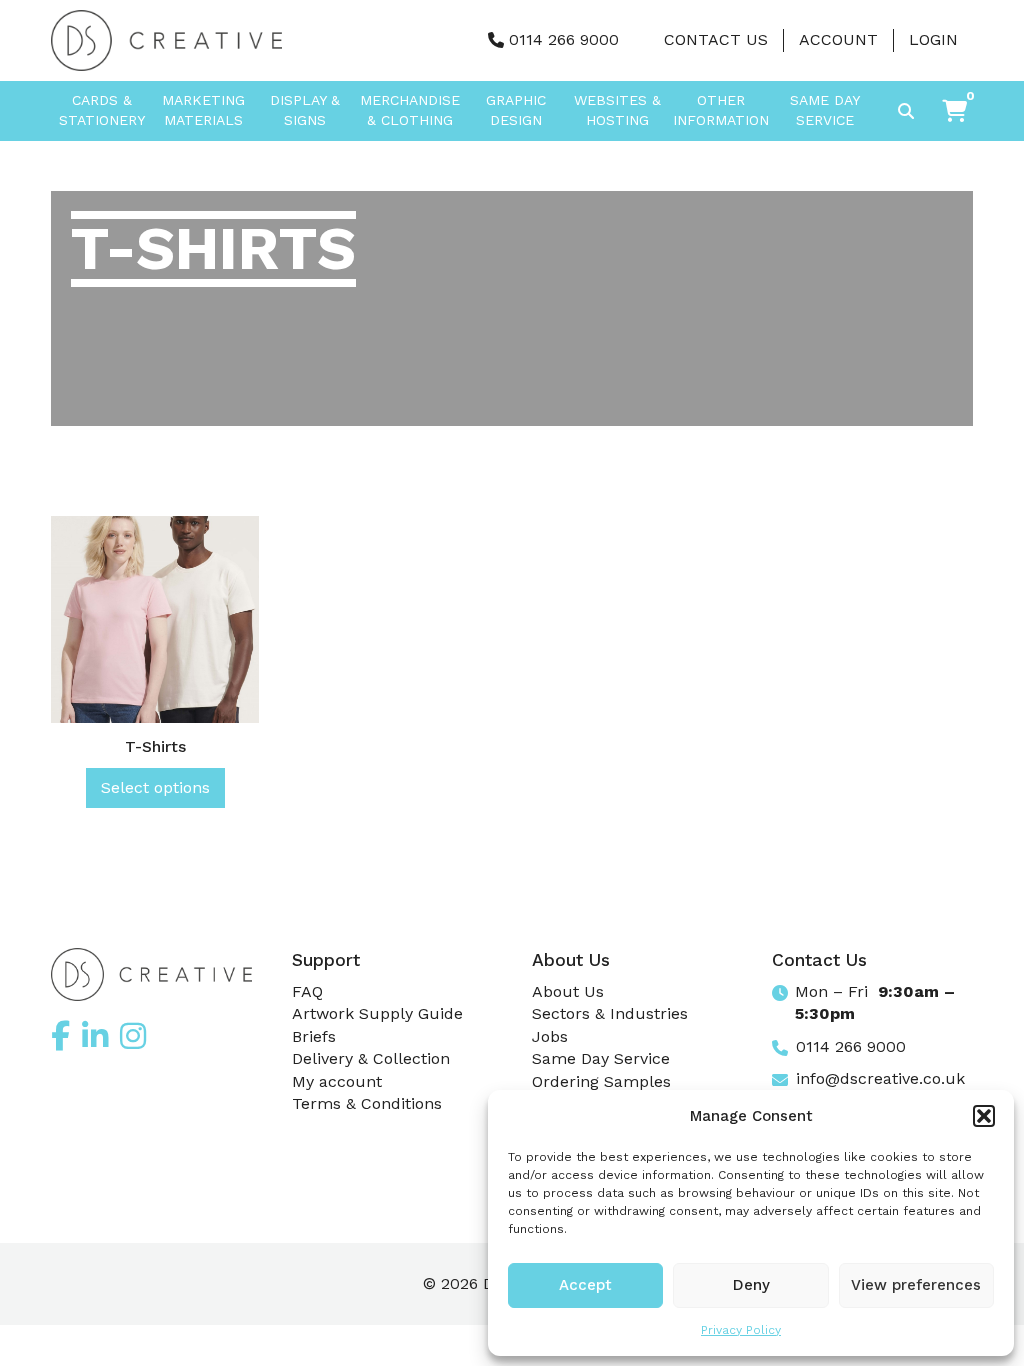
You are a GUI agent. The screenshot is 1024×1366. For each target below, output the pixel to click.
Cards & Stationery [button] (102, 110)
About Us (568, 991)
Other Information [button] (721, 110)
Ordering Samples (601, 1081)
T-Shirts (155, 746)
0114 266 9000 (564, 39)
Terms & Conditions (367, 1103)
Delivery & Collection (371, 1058)
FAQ (307, 991)
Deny (751, 1285)
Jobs (550, 1036)
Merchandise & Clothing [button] (410, 110)
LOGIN (933, 39)
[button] (984, 1116)
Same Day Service (825, 110)
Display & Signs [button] (305, 110)
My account (337, 1081)
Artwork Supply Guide (377, 1013)
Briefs (314, 1036)
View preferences (916, 1285)
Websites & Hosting (617, 110)
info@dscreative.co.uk (880, 1078)
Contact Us (716, 39)
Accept (585, 1285)
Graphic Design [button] (516, 110)
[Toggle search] (906, 111)
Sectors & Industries (610, 1013)
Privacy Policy (741, 1330)
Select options (155, 787)
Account (838, 39)
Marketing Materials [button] (203, 110)
